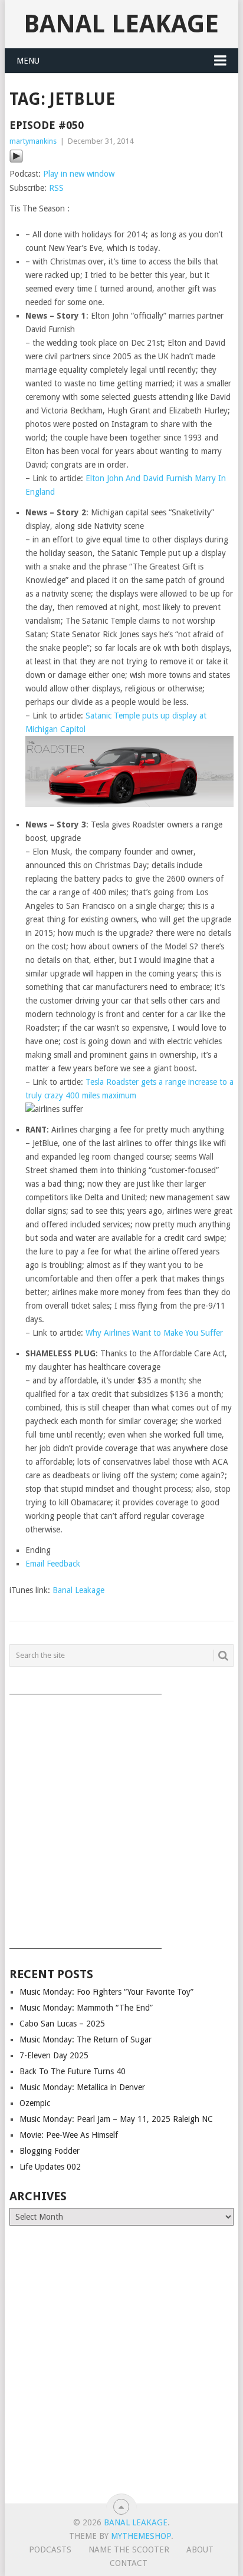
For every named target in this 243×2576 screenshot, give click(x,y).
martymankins (33, 141)
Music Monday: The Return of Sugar (86, 2039)
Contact (129, 2563)
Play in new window (79, 174)
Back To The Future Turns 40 (73, 2071)
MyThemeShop (141, 2536)
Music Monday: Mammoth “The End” (86, 2008)
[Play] (16, 160)
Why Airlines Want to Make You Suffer (154, 1333)
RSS (56, 188)
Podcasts (50, 2549)
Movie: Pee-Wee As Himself (69, 2135)
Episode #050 (47, 125)
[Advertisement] (121, 1817)
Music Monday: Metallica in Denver (82, 2087)
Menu (28, 61)
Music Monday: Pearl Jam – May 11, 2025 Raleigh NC (116, 2119)
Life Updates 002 (50, 2167)
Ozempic (35, 2103)
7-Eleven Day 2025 (54, 2055)
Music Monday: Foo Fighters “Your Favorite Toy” (106, 1992)
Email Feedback (53, 1564)
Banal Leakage (121, 24)
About (200, 2549)
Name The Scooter (129, 2549)
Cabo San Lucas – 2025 (62, 2024)
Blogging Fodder (50, 2151)
